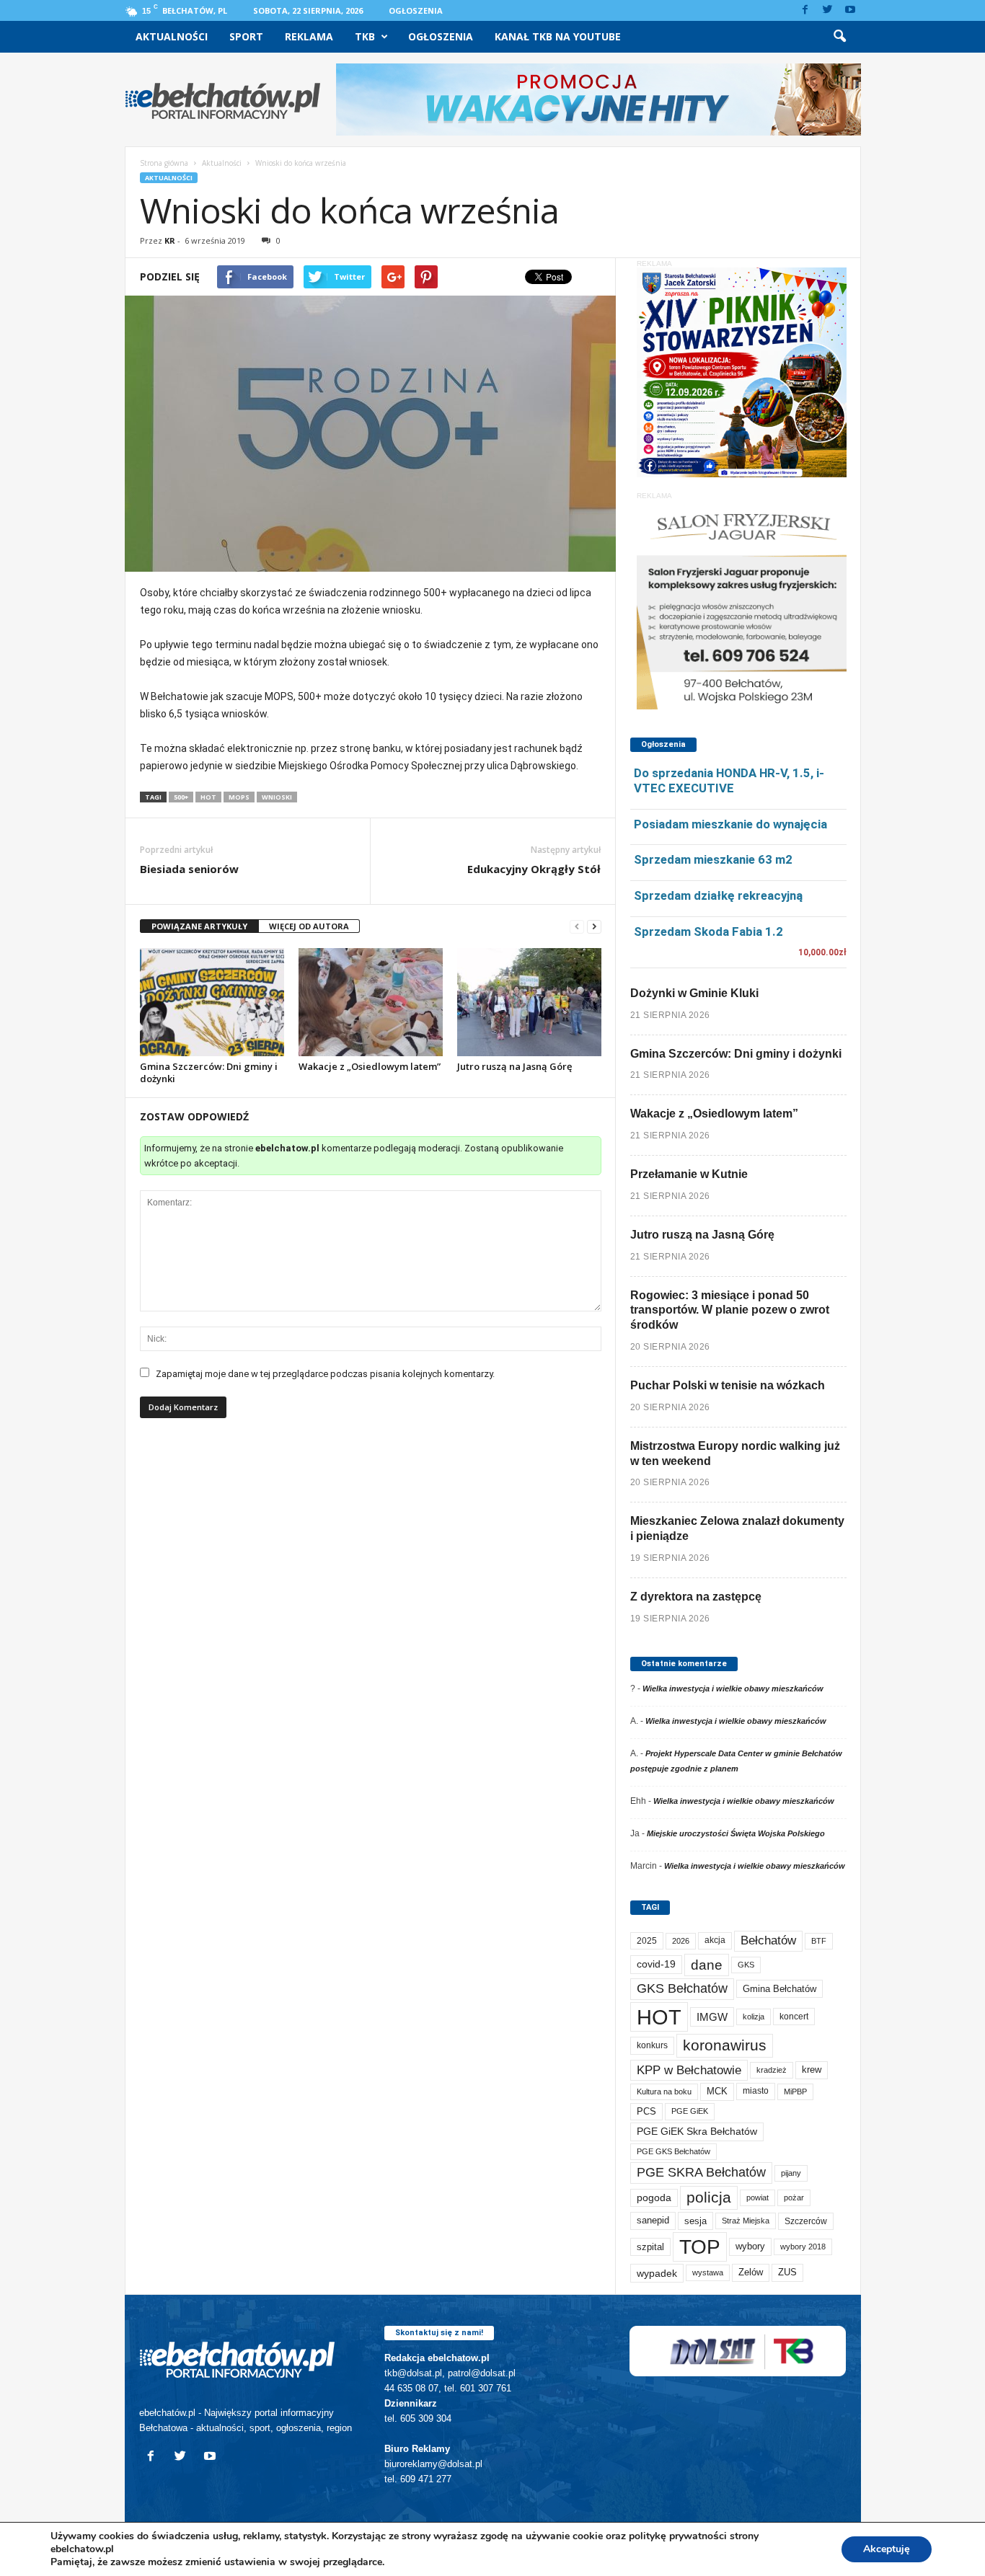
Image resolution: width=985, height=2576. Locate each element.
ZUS (787, 2272)
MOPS (239, 797)
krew (812, 2070)
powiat (757, 2197)
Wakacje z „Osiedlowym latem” (370, 1066)
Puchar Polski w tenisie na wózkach (728, 1385)
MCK (717, 2091)
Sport (246, 36)
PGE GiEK (690, 2111)
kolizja (754, 2017)
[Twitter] (828, 10)
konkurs (652, 2045)
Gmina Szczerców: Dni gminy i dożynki (209, 1072)
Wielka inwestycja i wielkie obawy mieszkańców (733, 1688)
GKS (746, 1965)
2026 (681, 1941)
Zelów (751, 2272)
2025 (647, 1941)
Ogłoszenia (416, 10)
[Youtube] (850, 10)
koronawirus (725, 2045)
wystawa (708, 2272)
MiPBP (795, 2092)
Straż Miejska (746, 2221)
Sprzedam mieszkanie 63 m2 (713, 859)
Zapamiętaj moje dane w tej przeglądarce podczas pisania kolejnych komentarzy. (325, 1374)
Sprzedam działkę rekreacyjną (718, 895)
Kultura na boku (664, 2092)
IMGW (712, 2017)
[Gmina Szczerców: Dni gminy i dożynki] (212, 1002)
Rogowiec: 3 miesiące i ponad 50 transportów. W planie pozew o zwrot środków (730, 1310)
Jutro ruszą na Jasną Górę (514, 1066)
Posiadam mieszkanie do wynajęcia (730, 824)
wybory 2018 (803, 2247)
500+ (181, 797)
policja (709, 2197)
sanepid (653, 2220)
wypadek (657, 2273)
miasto (756, 2091)
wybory (750, 2246)
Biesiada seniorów (189, 869)
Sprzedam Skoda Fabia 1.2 (708, 931)
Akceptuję (887, 2549)
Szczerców (806, 2221)
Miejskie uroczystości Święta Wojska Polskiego (736, 1833)
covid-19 (656, 1964)
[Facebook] (805, 10)
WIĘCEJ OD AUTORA (309, 926)
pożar (794, 2197)
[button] (839, 37)
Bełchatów (768, 1940)
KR (170, 240)
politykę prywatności (678, 2536)
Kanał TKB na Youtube (558, 36)
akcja (715, 1940)
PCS (646, 2112)
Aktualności (172, 36)
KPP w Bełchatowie (689, 2070)
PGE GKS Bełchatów (673, 2151)
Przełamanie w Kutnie (689, 1174)
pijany (791, 2173)
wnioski (277, 797)
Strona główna (164, 163)
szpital (650, 2247)
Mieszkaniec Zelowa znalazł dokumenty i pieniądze (737, 1528)
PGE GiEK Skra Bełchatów (697, 2132)
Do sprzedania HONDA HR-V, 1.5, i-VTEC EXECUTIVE (729, 780)
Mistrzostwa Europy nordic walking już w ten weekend (735, 1453)
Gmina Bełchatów (779, 1989)
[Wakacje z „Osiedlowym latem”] (371, 1002)
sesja (695, 2221)
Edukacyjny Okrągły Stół (534, 869)
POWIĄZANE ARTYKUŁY (199, 926)
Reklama (309, 36)
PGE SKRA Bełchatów (701, 2172)
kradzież (772, 2070)
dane (707, 1965)
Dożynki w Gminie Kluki (694, 993)
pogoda (654, 2198)
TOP (700, 2247)
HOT (208, 797)
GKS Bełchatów (682, 1988)
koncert (794, 2017)
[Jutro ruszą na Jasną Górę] (529, 1002)
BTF (819, 1941)
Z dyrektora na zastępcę (696, 1597)
